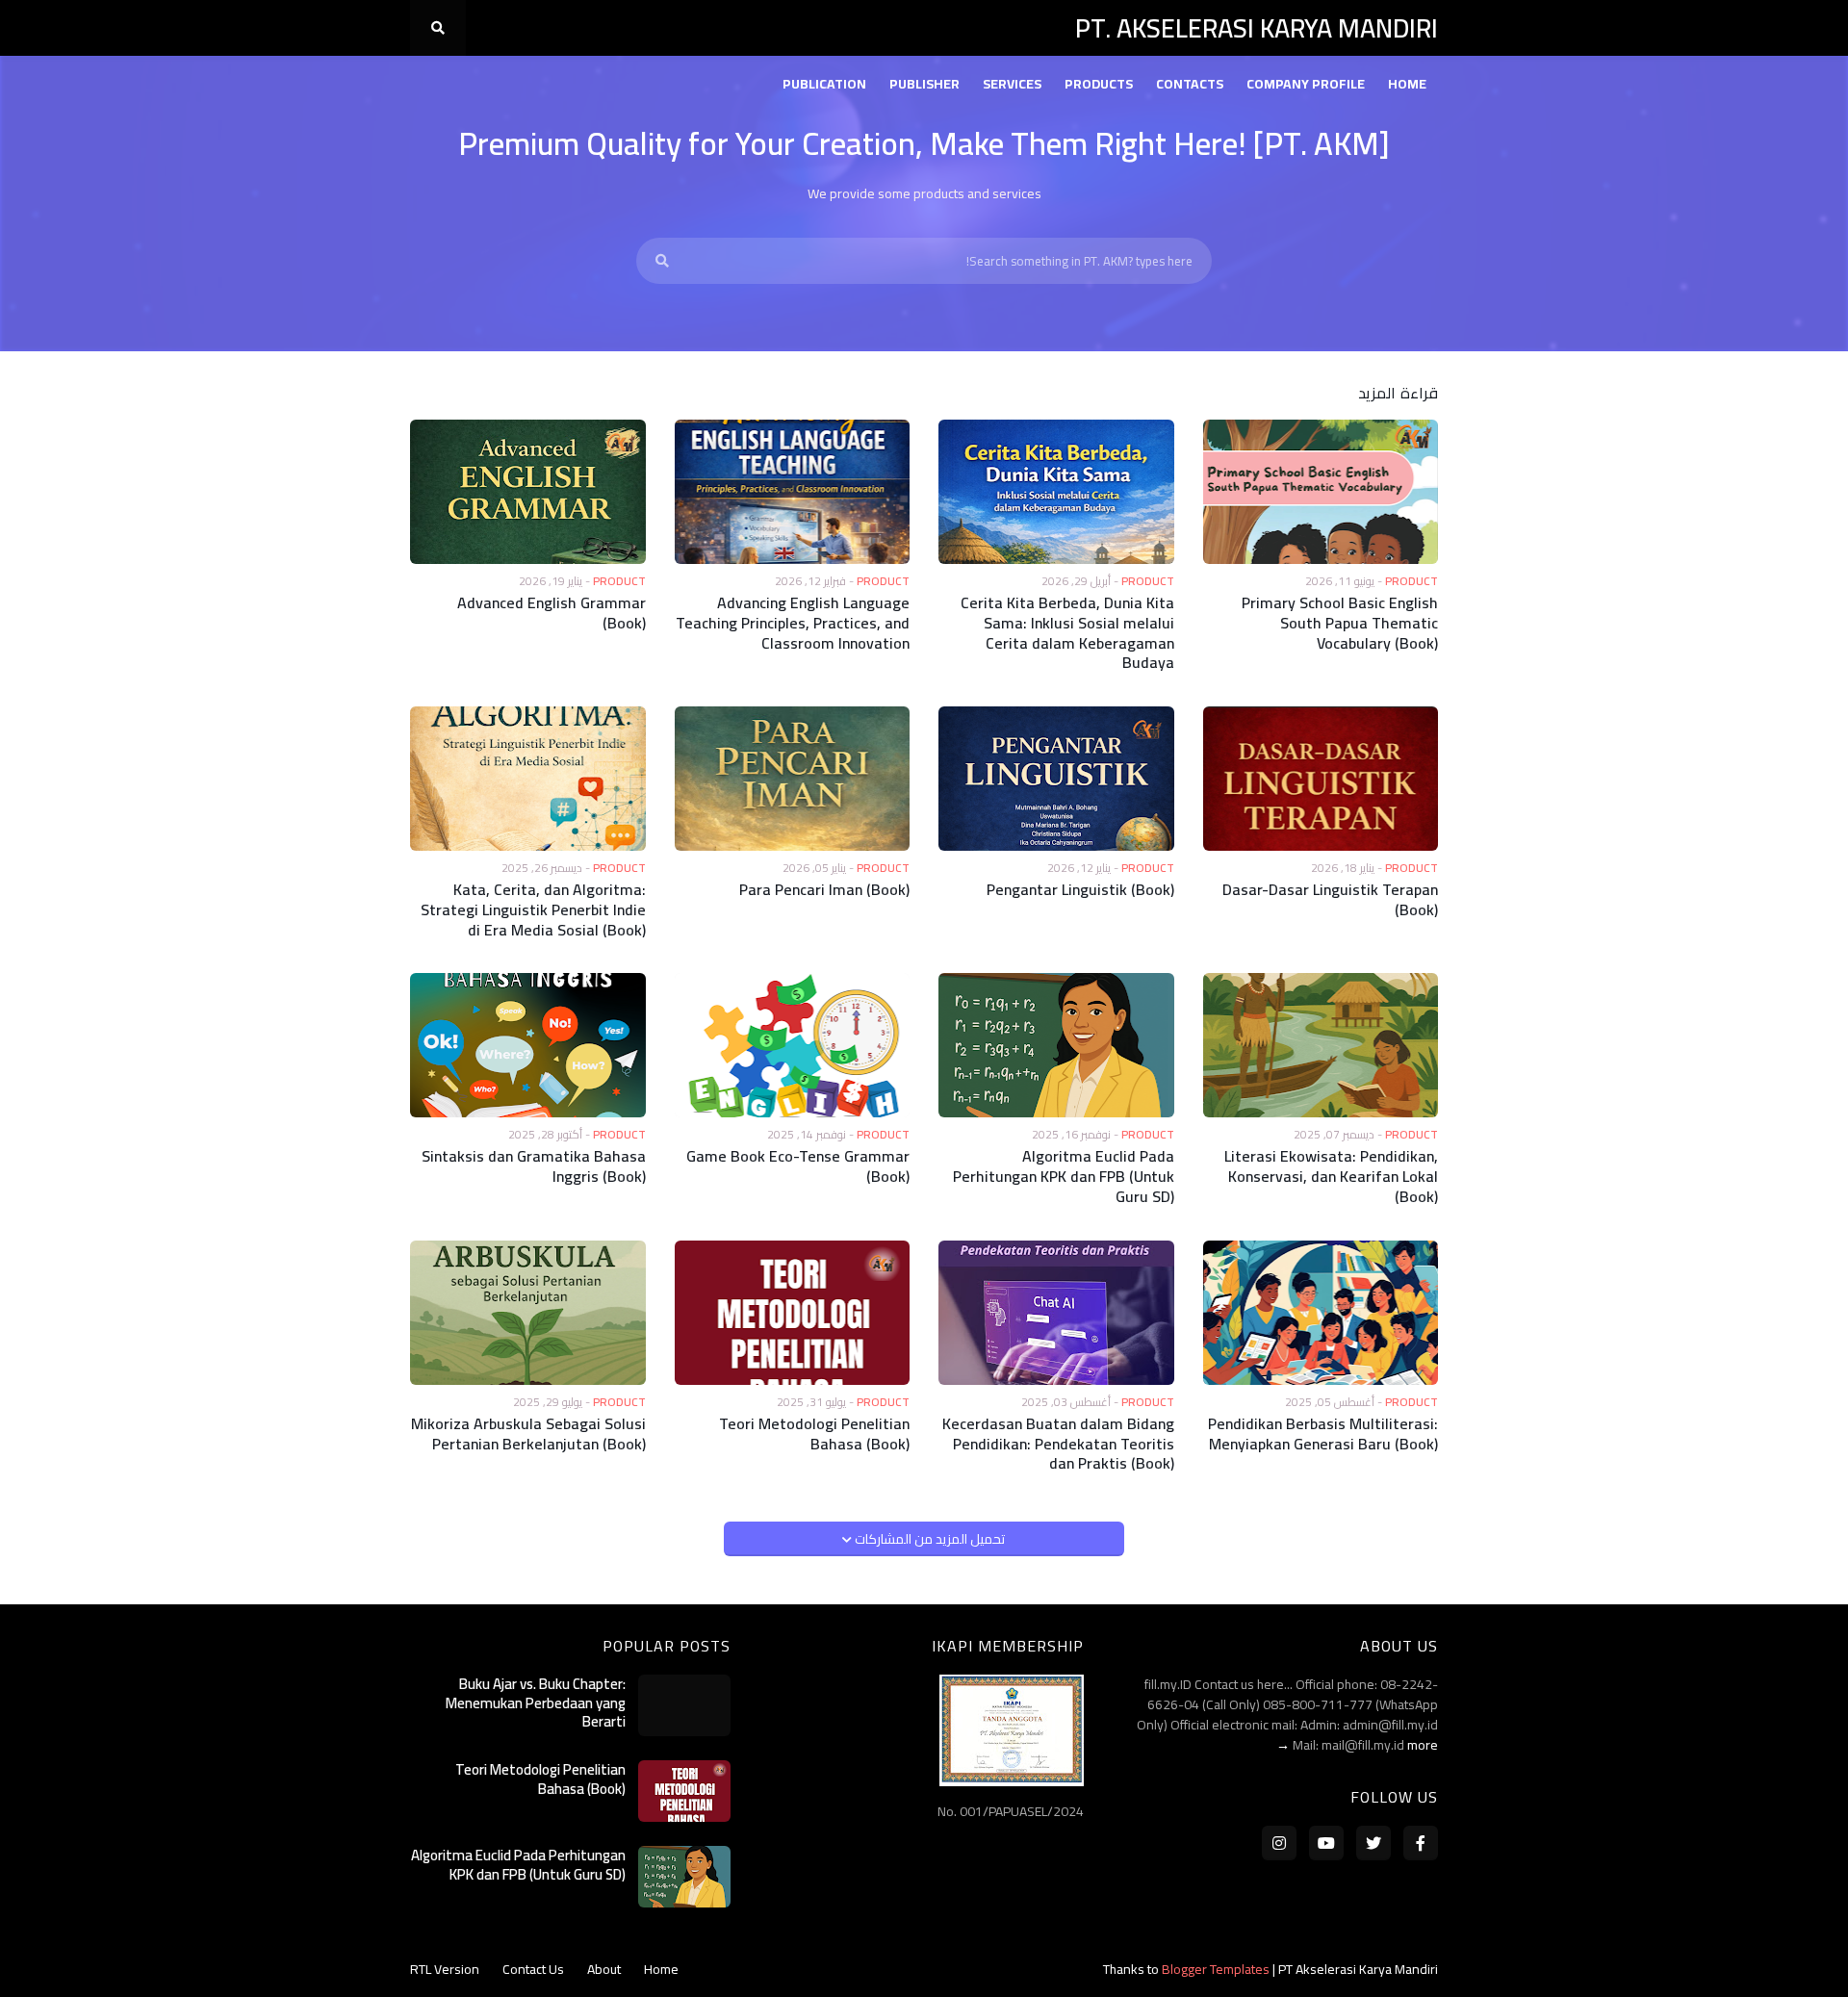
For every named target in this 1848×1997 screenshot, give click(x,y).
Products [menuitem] (1099, 84)
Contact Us (533, 1969)
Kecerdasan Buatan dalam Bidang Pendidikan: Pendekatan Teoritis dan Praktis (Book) (1058, 1444)
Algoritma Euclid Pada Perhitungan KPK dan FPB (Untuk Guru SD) (1064, 1176)
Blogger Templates (1216, 1969)
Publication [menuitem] (824, 84)
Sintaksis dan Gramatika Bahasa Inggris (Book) (534, 1166)
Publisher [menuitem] (924, 84)
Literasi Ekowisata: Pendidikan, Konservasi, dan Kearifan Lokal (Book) (1331, 1176)
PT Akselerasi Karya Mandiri (1358, 1969)
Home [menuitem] (1407, 84)
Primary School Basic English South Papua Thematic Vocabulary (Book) (1340, 623)
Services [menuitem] (1012, 84)
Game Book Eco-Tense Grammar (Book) (798, 1166)
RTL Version (445, 1969)
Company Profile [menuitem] (1306, 84)
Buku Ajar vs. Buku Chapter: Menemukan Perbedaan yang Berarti (536, 1703)
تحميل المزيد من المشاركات (928, 1539)
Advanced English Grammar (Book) (552, 613)
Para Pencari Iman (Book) (824, 890)
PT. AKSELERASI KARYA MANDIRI (1257, 28)
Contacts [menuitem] (1190, 84)
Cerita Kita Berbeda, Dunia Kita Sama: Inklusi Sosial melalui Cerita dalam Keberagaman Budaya (1067, 633)
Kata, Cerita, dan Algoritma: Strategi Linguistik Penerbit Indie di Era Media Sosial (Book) (533, 909)
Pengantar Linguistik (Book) (1080, 890)
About (604, 1969)
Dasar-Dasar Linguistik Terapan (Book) (1330, 900)
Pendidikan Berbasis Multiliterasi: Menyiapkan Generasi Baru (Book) (1323, 1434)
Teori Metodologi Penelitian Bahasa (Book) (814, 1434)
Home (661, 1969)
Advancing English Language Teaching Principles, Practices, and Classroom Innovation (793, 623)
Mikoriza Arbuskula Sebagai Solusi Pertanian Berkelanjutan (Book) (528, 1434)
